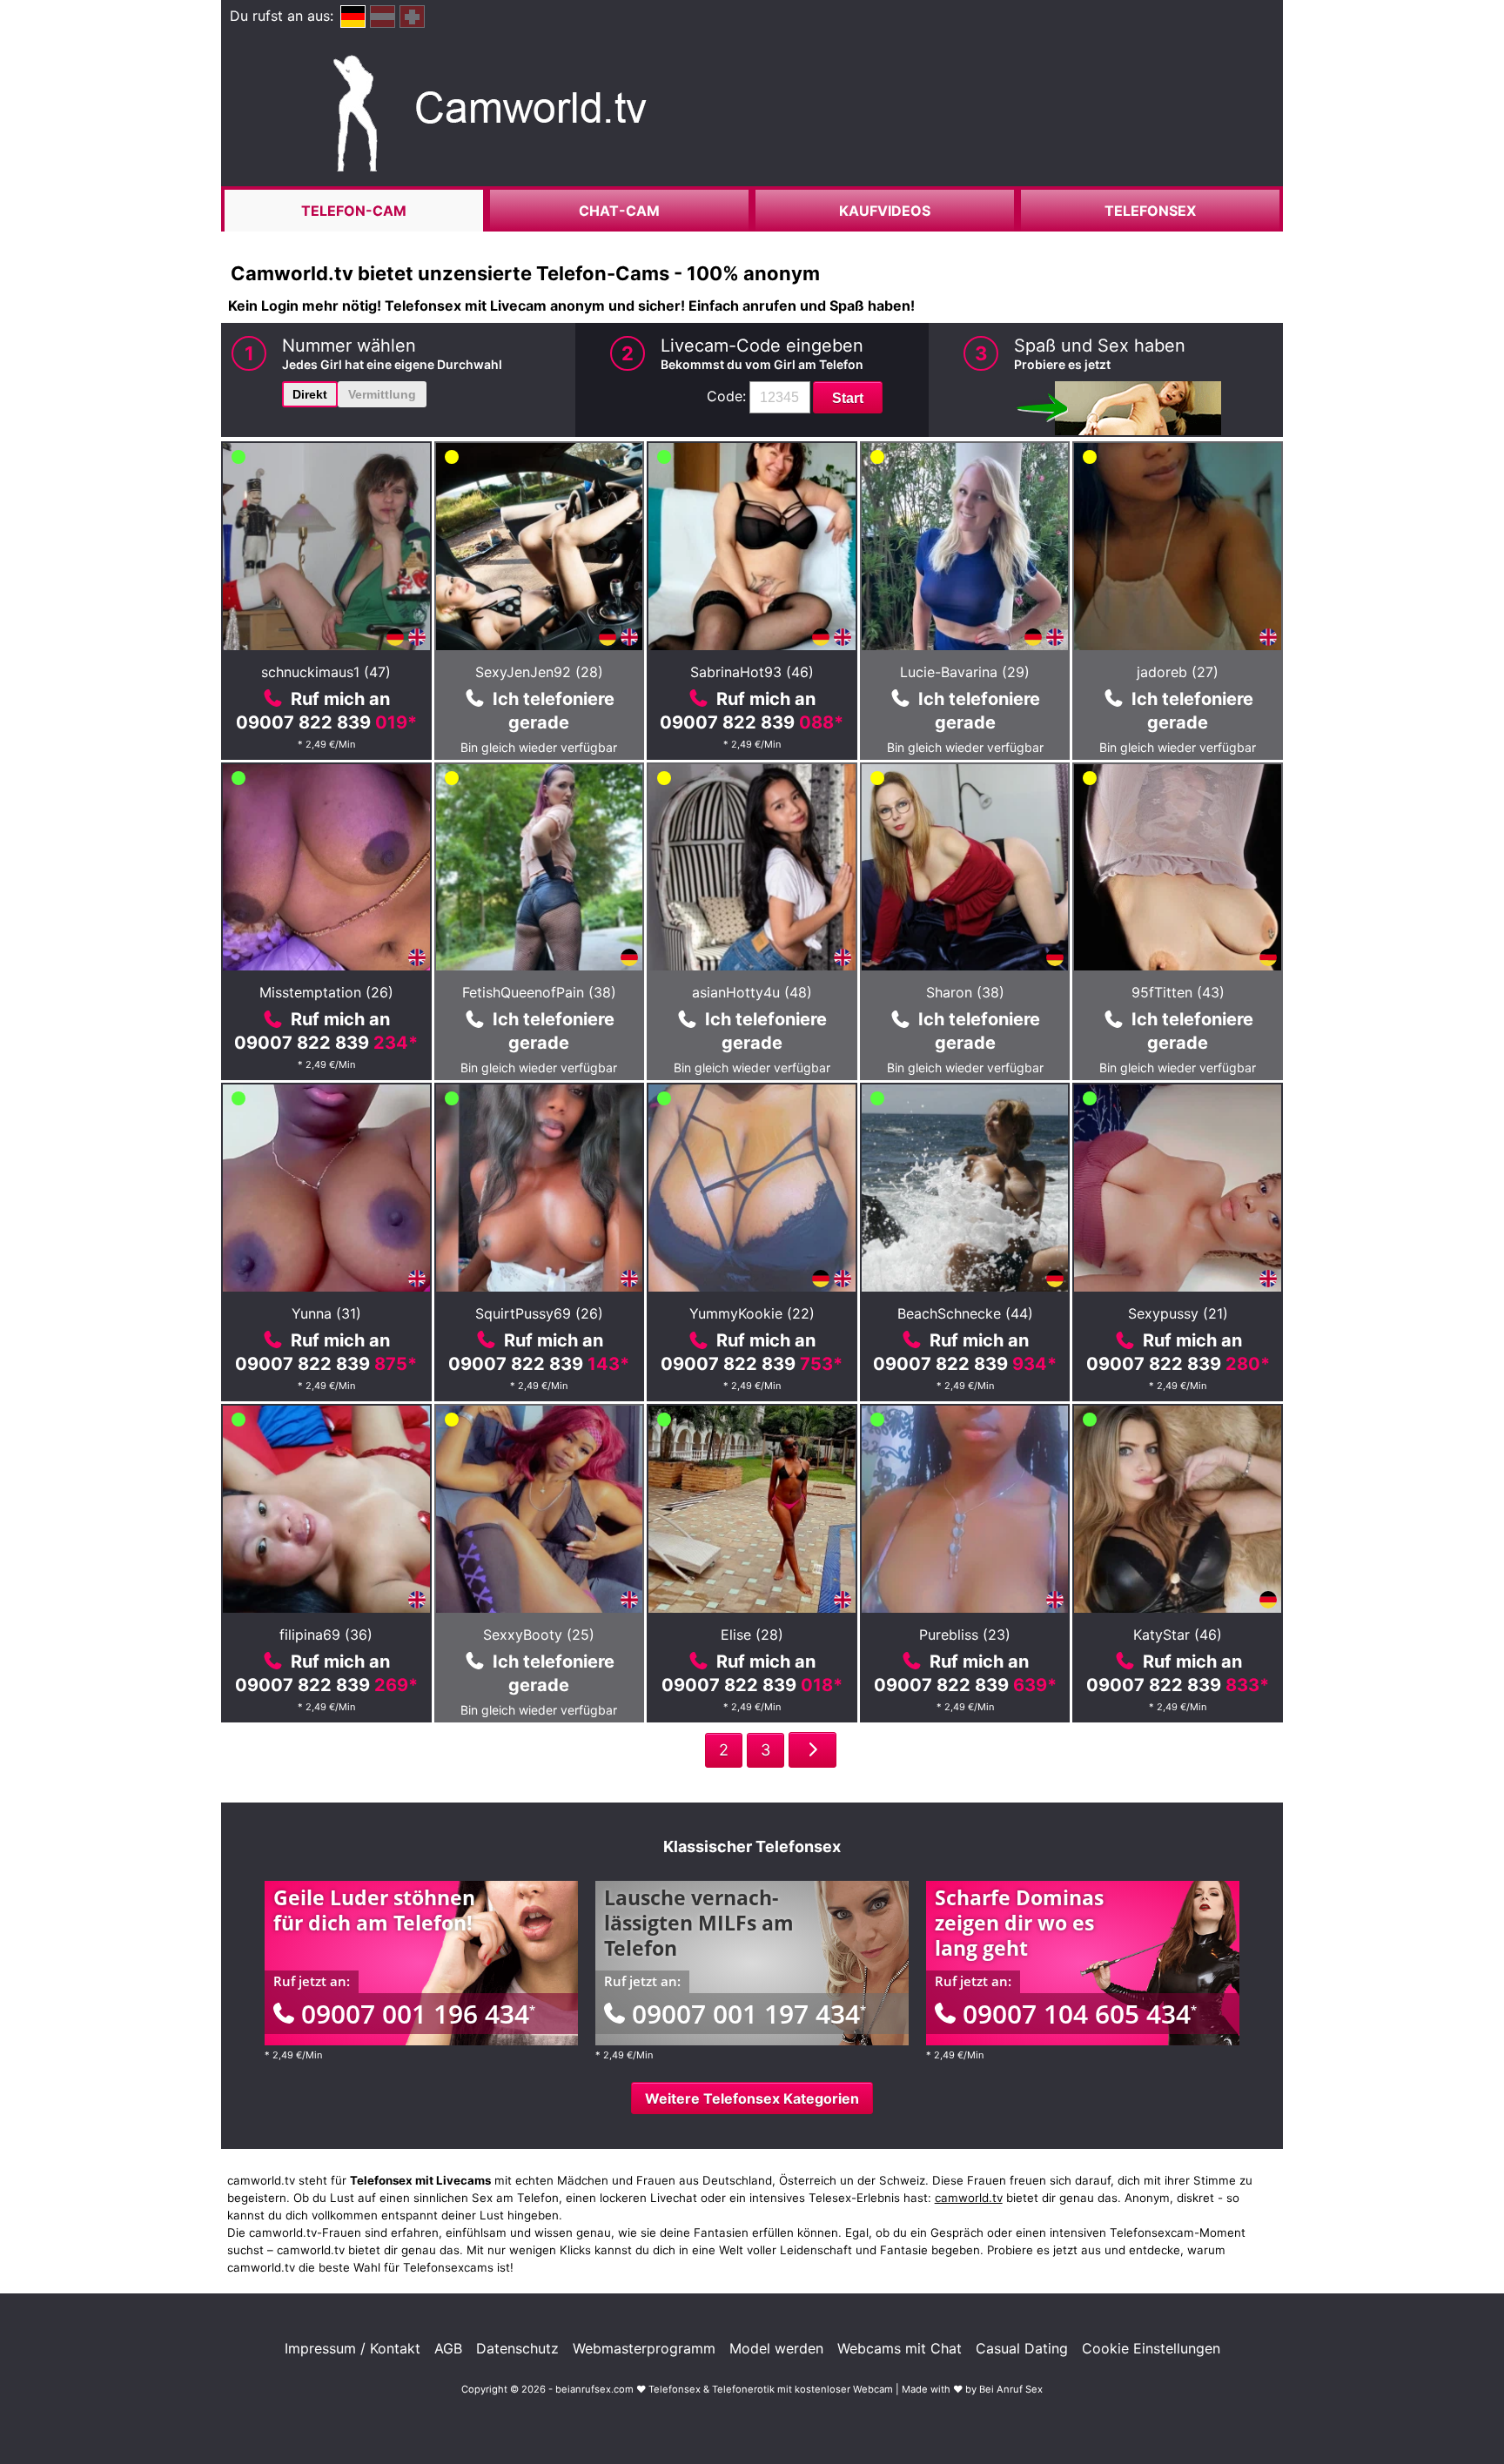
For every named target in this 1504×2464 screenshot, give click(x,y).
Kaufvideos (885, 211)
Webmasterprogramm (644, 2348)
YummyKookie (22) (752, 1313)
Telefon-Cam (354, 211)
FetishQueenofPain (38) (539, 992)
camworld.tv (969, 2198)
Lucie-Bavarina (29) (965, 672)
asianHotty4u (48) (752, 992)
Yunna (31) (326, 1313)
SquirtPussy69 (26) (539, 1313)
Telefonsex (1150, 211)
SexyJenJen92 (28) (539, 672)
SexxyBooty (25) (539, 1635)
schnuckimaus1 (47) (326, 672)
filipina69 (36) (326, 1635)
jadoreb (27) (1178, 672)
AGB (448, 2348)
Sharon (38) (965, 992)
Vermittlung (382, 394)
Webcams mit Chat (900, 2348)
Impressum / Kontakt (352, 2348)
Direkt (310, 394)
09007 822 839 (326, 722)
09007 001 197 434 (749, 2014)
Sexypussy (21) (1178, 1313)
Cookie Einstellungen (1151, 2348)
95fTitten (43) (1178, 992)
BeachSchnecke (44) (965, 1313)
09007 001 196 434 (418, 2014)
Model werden (776, 2348)
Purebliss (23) (965, 1635)
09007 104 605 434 (1080, 2014)
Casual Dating (1022, 2348)
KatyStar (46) (1178, 1635)
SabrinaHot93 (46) (752, 672)
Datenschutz (517, 2348)
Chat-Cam (619, 211)
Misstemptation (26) (326, 992)
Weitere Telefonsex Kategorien (752, 2098)
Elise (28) (752, 1635)
